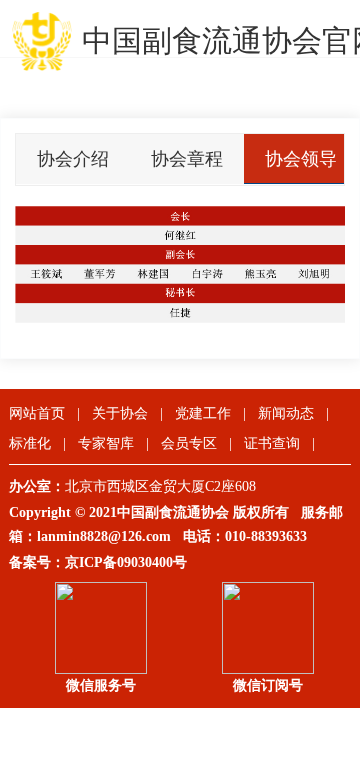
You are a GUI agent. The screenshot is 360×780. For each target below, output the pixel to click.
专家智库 (106, 443)
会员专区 (189, 443)
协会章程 (187, 159)
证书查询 (272, 443)
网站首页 (37, 413)
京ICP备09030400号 (126, 562)
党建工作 (203, 413)
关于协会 (120, 413)
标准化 (30, 443)
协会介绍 (73, 159)
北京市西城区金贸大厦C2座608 (168, 486)
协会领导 (301, 159)
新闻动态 (286, 413)
